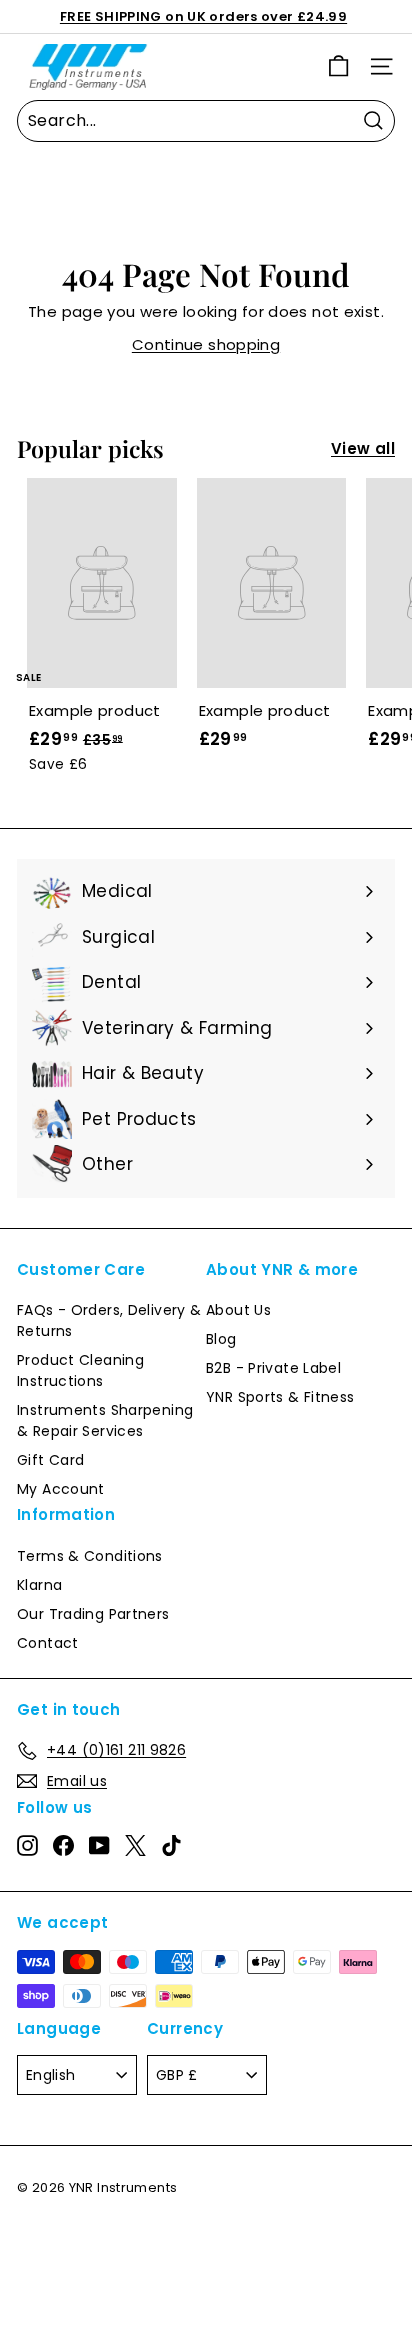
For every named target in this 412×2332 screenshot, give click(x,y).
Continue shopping (206, 344)
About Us (238, 1310)
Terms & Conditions (90, 1556)
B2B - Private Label (273, 1368)
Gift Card (50, 1460)
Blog (221, 1339)
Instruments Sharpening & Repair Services (105, 1420)
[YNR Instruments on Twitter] (135, 1846)
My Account (61, 1489)
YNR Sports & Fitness (280, 1397)
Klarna (39, 1585)
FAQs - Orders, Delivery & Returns (109, 1320)
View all (363, 448)
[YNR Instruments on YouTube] (99, 1846)
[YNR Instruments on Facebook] (63, 1846)
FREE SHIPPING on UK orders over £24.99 (203, 16)
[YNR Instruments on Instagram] (27, 1846)
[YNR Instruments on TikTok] (171, 1846)
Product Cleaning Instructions (80, 1370)
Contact (48, 1643)
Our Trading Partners (93, 1614)
